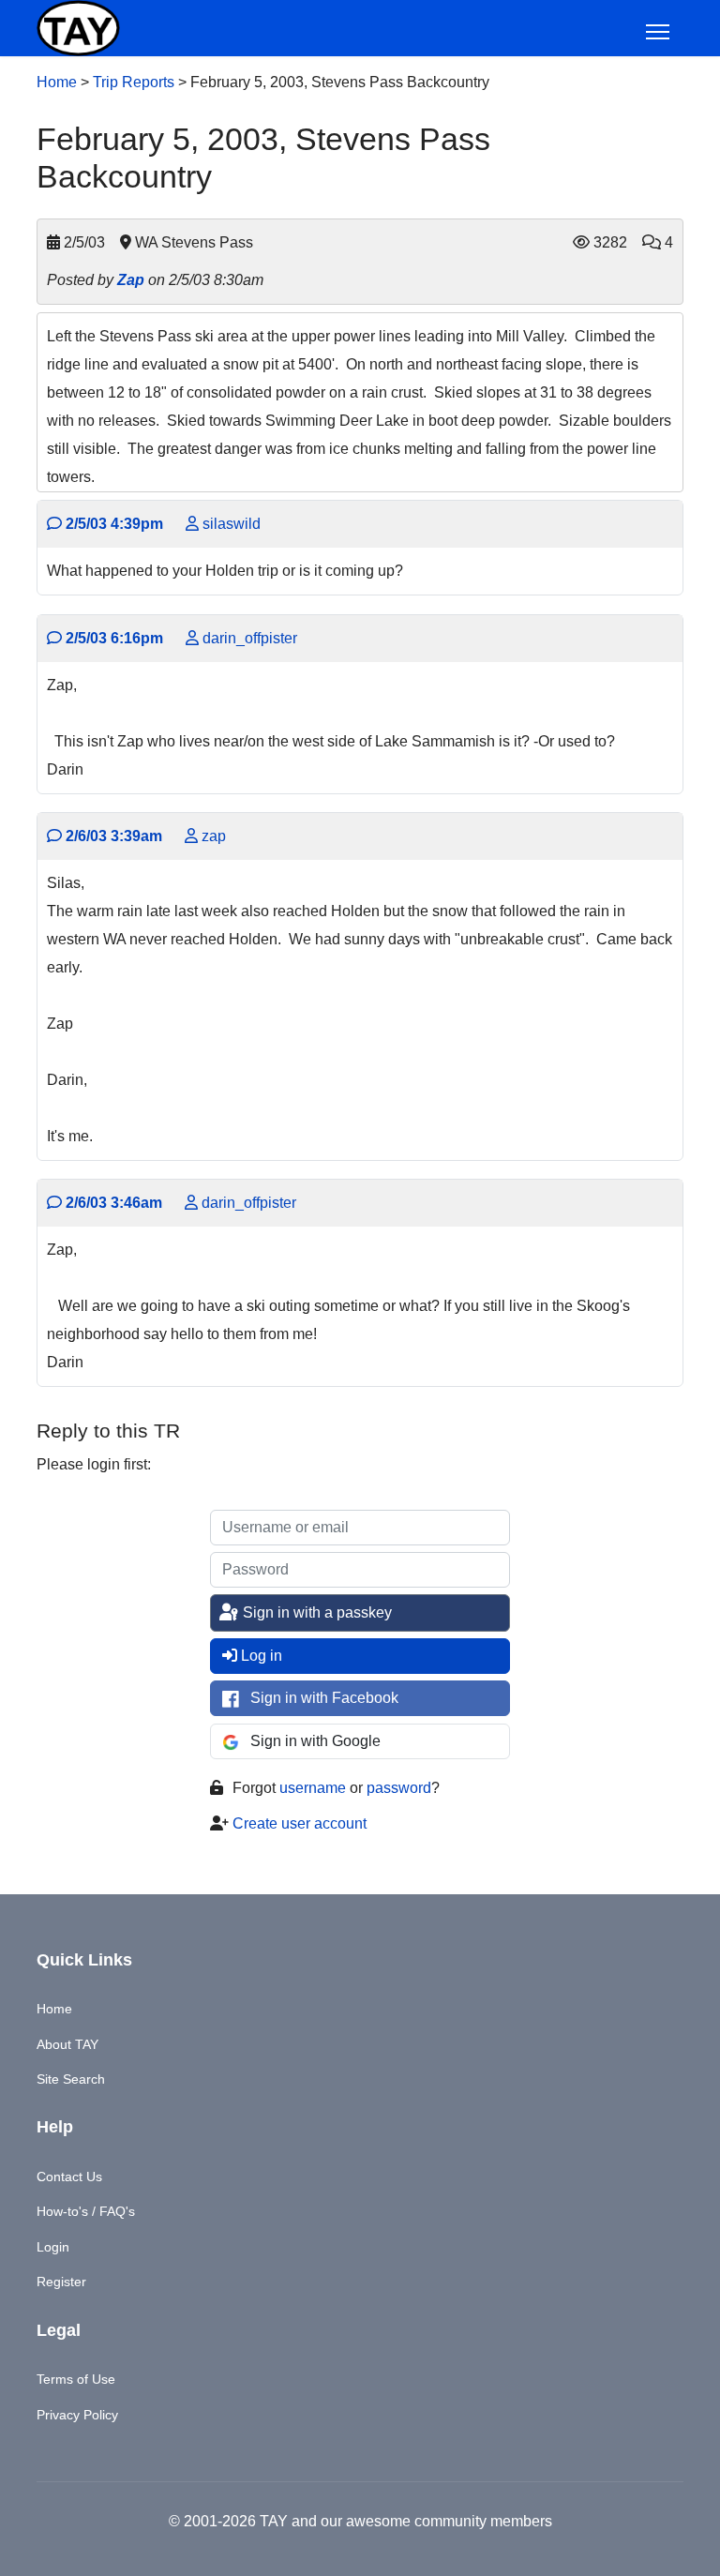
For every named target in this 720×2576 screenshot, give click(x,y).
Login (53, 2247)
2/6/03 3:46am (112, 1203)
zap (212, 836)
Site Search (71, 2079)
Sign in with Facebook (324, 1698)
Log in (262, 1656)
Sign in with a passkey (315, 1612)
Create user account (300, 1823)
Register (61, 2282)
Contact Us (69, 2177)
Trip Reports (134, 82)
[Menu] (658, 32)
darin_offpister (248, 638)
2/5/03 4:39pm (112, 524)
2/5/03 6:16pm (112, 638)
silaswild (230, 524)
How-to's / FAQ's (86, 2211)
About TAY (67, 2044)
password (399, 1788)
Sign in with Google (315, 1741)
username (313, 1788)
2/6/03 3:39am (112, 836)
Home (57, 82)
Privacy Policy (77, 2415)
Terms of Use (76, 2379)
